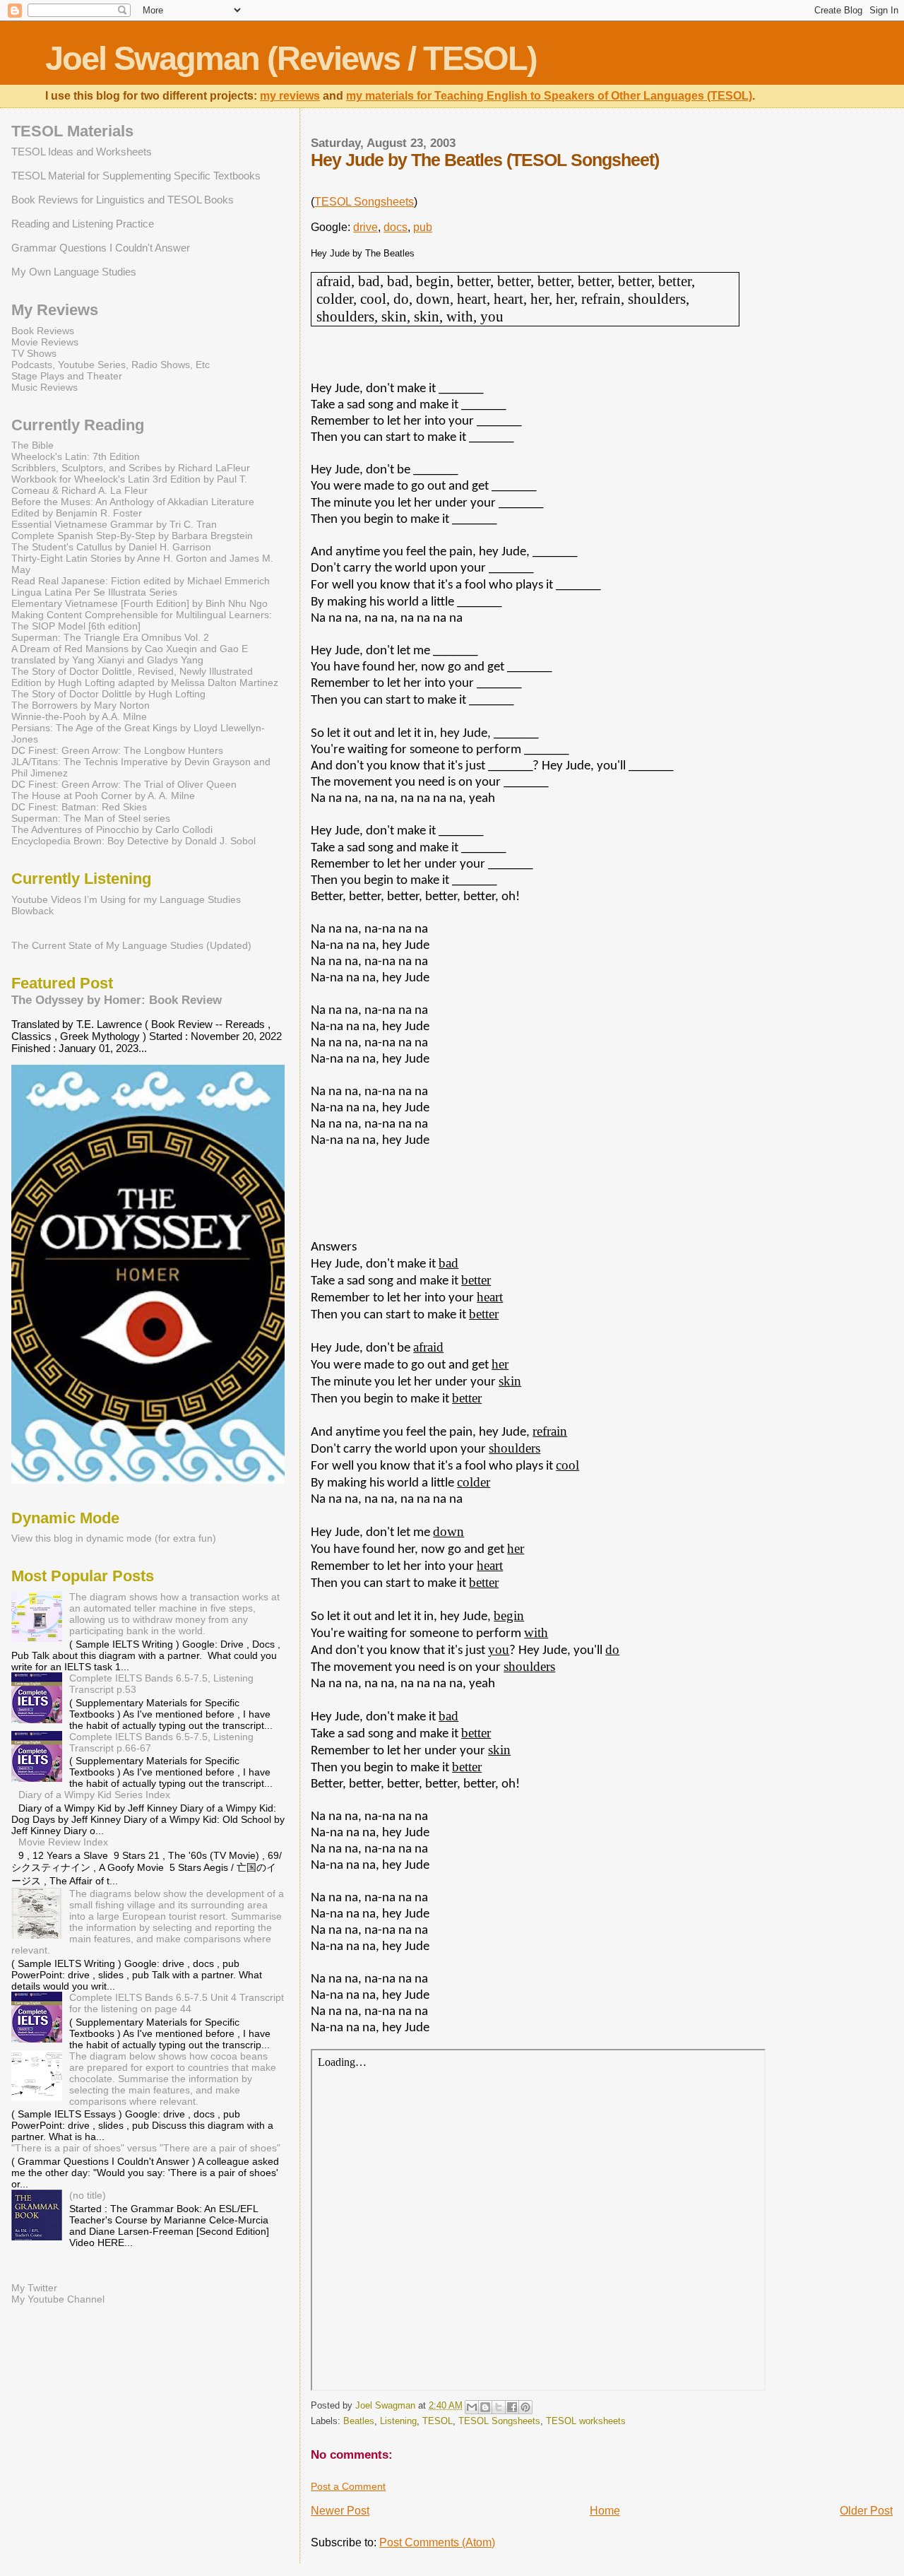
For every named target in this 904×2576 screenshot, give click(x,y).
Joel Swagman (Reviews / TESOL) (291, 58)
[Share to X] (499, 2407)
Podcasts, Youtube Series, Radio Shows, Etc (111, 365)
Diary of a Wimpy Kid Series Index (94, 1795)
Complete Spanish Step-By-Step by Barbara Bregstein (132, 536)
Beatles (359, 2421)
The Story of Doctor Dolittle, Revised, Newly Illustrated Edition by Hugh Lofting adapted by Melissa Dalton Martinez (145, 677)
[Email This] (472, 2407)
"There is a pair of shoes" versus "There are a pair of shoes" (146, 2148)
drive (365, 227)
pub (423, 227)
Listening (398, 2421)
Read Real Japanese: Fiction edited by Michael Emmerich (141, 581)
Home (605, 2511)
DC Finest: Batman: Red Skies (79, 807)
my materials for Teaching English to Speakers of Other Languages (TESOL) (549, 96)
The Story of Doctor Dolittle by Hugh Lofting (108, 694)
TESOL (438, 2421)
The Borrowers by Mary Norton (81, 705)
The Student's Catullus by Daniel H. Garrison (111, 547)
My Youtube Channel (58, 2299)
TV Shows (34, 353)
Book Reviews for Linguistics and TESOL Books (123, 200)
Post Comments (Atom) (437, 2542)
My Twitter (34, 2288)
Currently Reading (78, 425)
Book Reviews (43, 331)
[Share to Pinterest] (525, 2407)
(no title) (88, 2195)
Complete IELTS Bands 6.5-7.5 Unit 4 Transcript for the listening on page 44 (177, 2003)
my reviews (290, 96)
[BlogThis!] (485, 2407)
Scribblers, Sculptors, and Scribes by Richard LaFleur (131, 468)
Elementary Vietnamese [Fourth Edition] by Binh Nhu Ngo (139, 603)
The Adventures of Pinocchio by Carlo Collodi (112, 829)
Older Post (866, 2511)
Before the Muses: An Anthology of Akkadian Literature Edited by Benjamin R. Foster (133, 507)
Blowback (32, 911)
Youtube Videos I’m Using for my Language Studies (126, 899)
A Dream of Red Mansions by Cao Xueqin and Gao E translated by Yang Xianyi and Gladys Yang (130, 654)
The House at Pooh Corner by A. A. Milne (103, 796)
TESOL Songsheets (364, 202)
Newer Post (340, 2511)
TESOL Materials (72, 131)
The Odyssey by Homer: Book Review (117, 1000)
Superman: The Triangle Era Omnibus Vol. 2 (110, 637)
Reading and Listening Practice (83, 224)
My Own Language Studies (74, 272)
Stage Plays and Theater (67, 376)
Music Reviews (44, 387)
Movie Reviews (45, 342)
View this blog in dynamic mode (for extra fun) (114, 1538)
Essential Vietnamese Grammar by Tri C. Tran (114, 524)
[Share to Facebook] (512, 2407)
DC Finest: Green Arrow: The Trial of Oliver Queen (124, 784)
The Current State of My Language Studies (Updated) (131, 945)
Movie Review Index (63, 1842)
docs (395, 227)
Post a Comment (348, 2486)
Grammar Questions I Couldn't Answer (101, 248)
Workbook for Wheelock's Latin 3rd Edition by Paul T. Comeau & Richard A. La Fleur (129, 485)
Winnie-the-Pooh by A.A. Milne (79, 716)
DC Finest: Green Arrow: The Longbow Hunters (117, 750)
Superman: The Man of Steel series (91, 818)
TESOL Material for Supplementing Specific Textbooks (136, 176)
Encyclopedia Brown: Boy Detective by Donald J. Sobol (133, 841)
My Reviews (55, 310)
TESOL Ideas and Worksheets (82, 152)
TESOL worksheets (586, 2421)
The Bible (32, 445)
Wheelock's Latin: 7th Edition (76, 456)
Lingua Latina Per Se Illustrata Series (94, 592)
